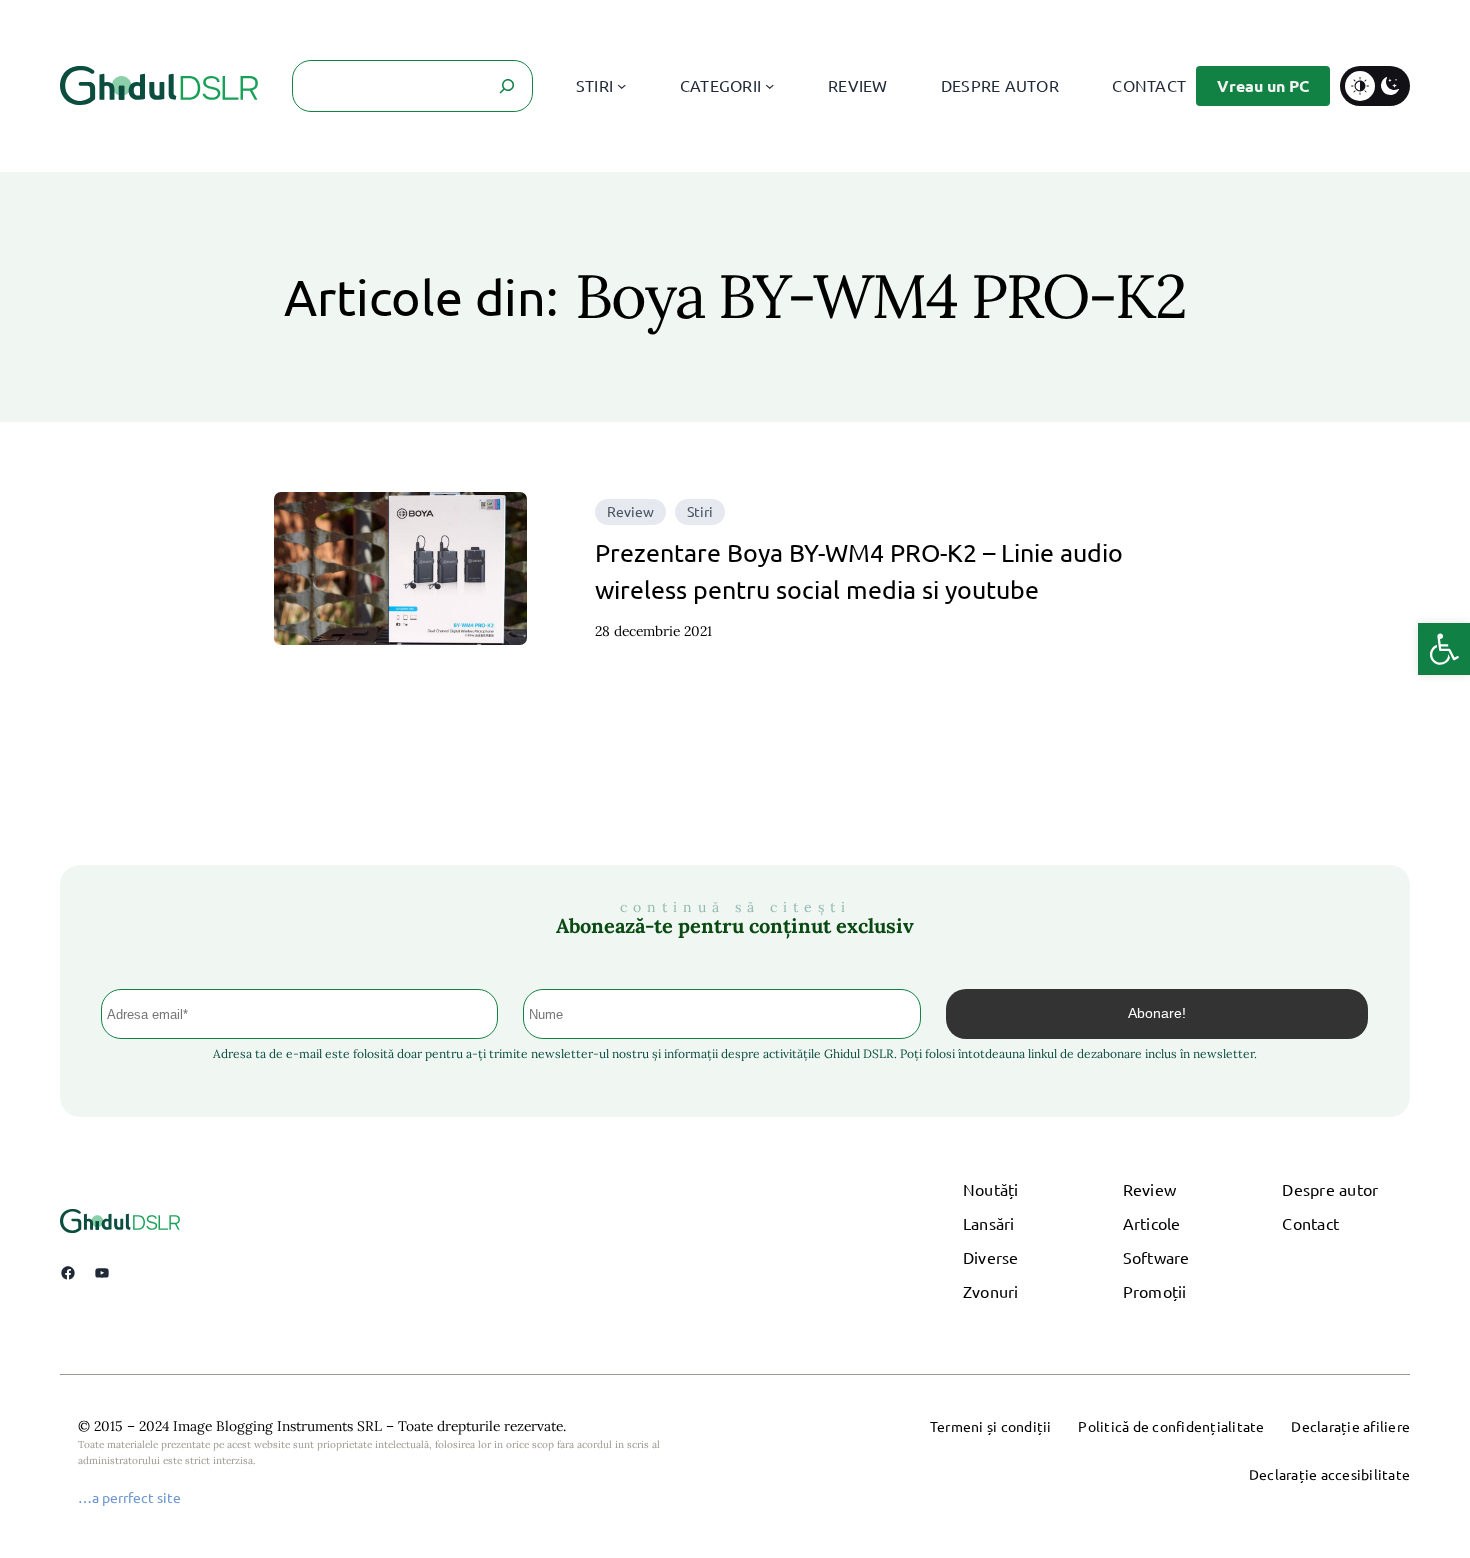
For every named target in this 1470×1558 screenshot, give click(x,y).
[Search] (507, 86)
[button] (1444, 649)
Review (630, 511)
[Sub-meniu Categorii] (769, 85)
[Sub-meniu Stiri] (621, 85)
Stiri (700, 511)
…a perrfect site (129, 1497)
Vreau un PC (1263, 85)
